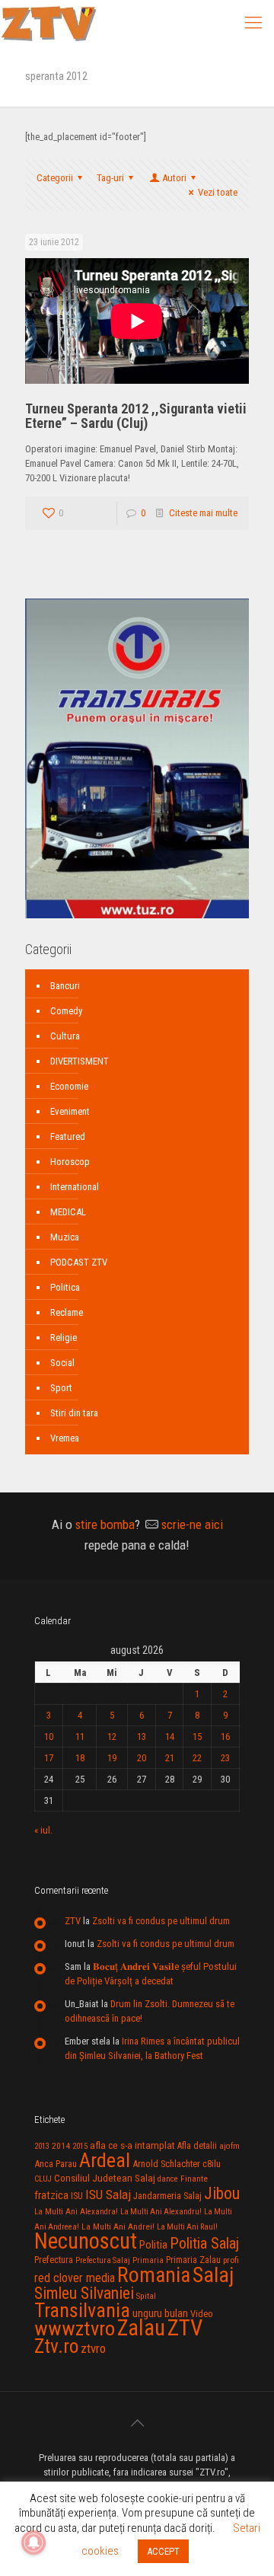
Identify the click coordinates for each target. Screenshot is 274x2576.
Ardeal (105, 2160)
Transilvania (82, 2310)
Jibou (222, 2193)
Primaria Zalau (193, 2260)
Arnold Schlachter (166, 2164)
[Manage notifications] (33, 2542)
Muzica (65, 1237)
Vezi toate (218, 192)
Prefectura (54, 2260)
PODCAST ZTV (79, 1262)
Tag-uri (110, 178)
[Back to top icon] (137, 2423)
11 (80, 1736)
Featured (68, 1136)
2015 (80, 2146)
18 (80, 1758)
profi (231, 2260)
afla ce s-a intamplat (132, 2145)
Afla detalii (197, 2146)
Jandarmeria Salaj (167, 2196)
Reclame (67, 1312)
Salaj (213, 2275)
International (75, 1187)
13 (142, 1736)
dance (168, 2179)
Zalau (141, 2328)
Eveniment (70, 1111)
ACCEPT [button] (163, 2551)
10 (49, 1736)
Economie (69, 1086)
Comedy (66, 1011)
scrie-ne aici (192, 1524)
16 (225, 1736)
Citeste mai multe (203, 513)
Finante (194, 2179)
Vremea (65, 1438)
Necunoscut (86, 2241)
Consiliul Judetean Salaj (105, 2178)
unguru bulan (160, 2313)
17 (49, 1758)
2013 (42, 2146)
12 (112, 1736)
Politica (65, 1287)
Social (62, 1363)
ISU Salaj (108, 2195)
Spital (146, 2296)
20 (142, 1758)
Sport (61, 1388)
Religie (64, 1337)
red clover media (75, 2278)
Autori (174, 178)
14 (170, 1736)
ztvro (93, 2348)
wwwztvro (75, 2328)
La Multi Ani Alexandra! (76, 2212)
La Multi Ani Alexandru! (161, 2212)
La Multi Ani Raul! (187, 2227)
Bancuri (65, 986)
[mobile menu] (253, 23)
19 (112, 1758)
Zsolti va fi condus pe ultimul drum (161, 1921)
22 (197, 1758)
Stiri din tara (74, 1413)
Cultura (65, 1036)
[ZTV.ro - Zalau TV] (49, 23)
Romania (154, 2275)
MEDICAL (68, 1212)
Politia (153, 2245)
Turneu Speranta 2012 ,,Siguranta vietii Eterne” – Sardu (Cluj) (136, 416)
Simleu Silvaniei (84, 2293)
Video (202, 2314)
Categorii (55, 178)
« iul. (43, 1830)
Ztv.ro (56, 2346)
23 (225, 1758)
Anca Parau (56, 2164)
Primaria (148, 2260)
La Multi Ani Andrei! (118, 2226)
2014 (61, 2146)
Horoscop (70, 1162)
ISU (77, 2196)
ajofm (229, 2146)
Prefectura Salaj (103, 2260)
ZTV (73, 1921)
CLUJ (43, 2179)
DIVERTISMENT (80, 1061)
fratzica (51, 2195)
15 (197, 1736)
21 (170, 1758)
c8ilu (212, 2164)
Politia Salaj (204, 2243)
